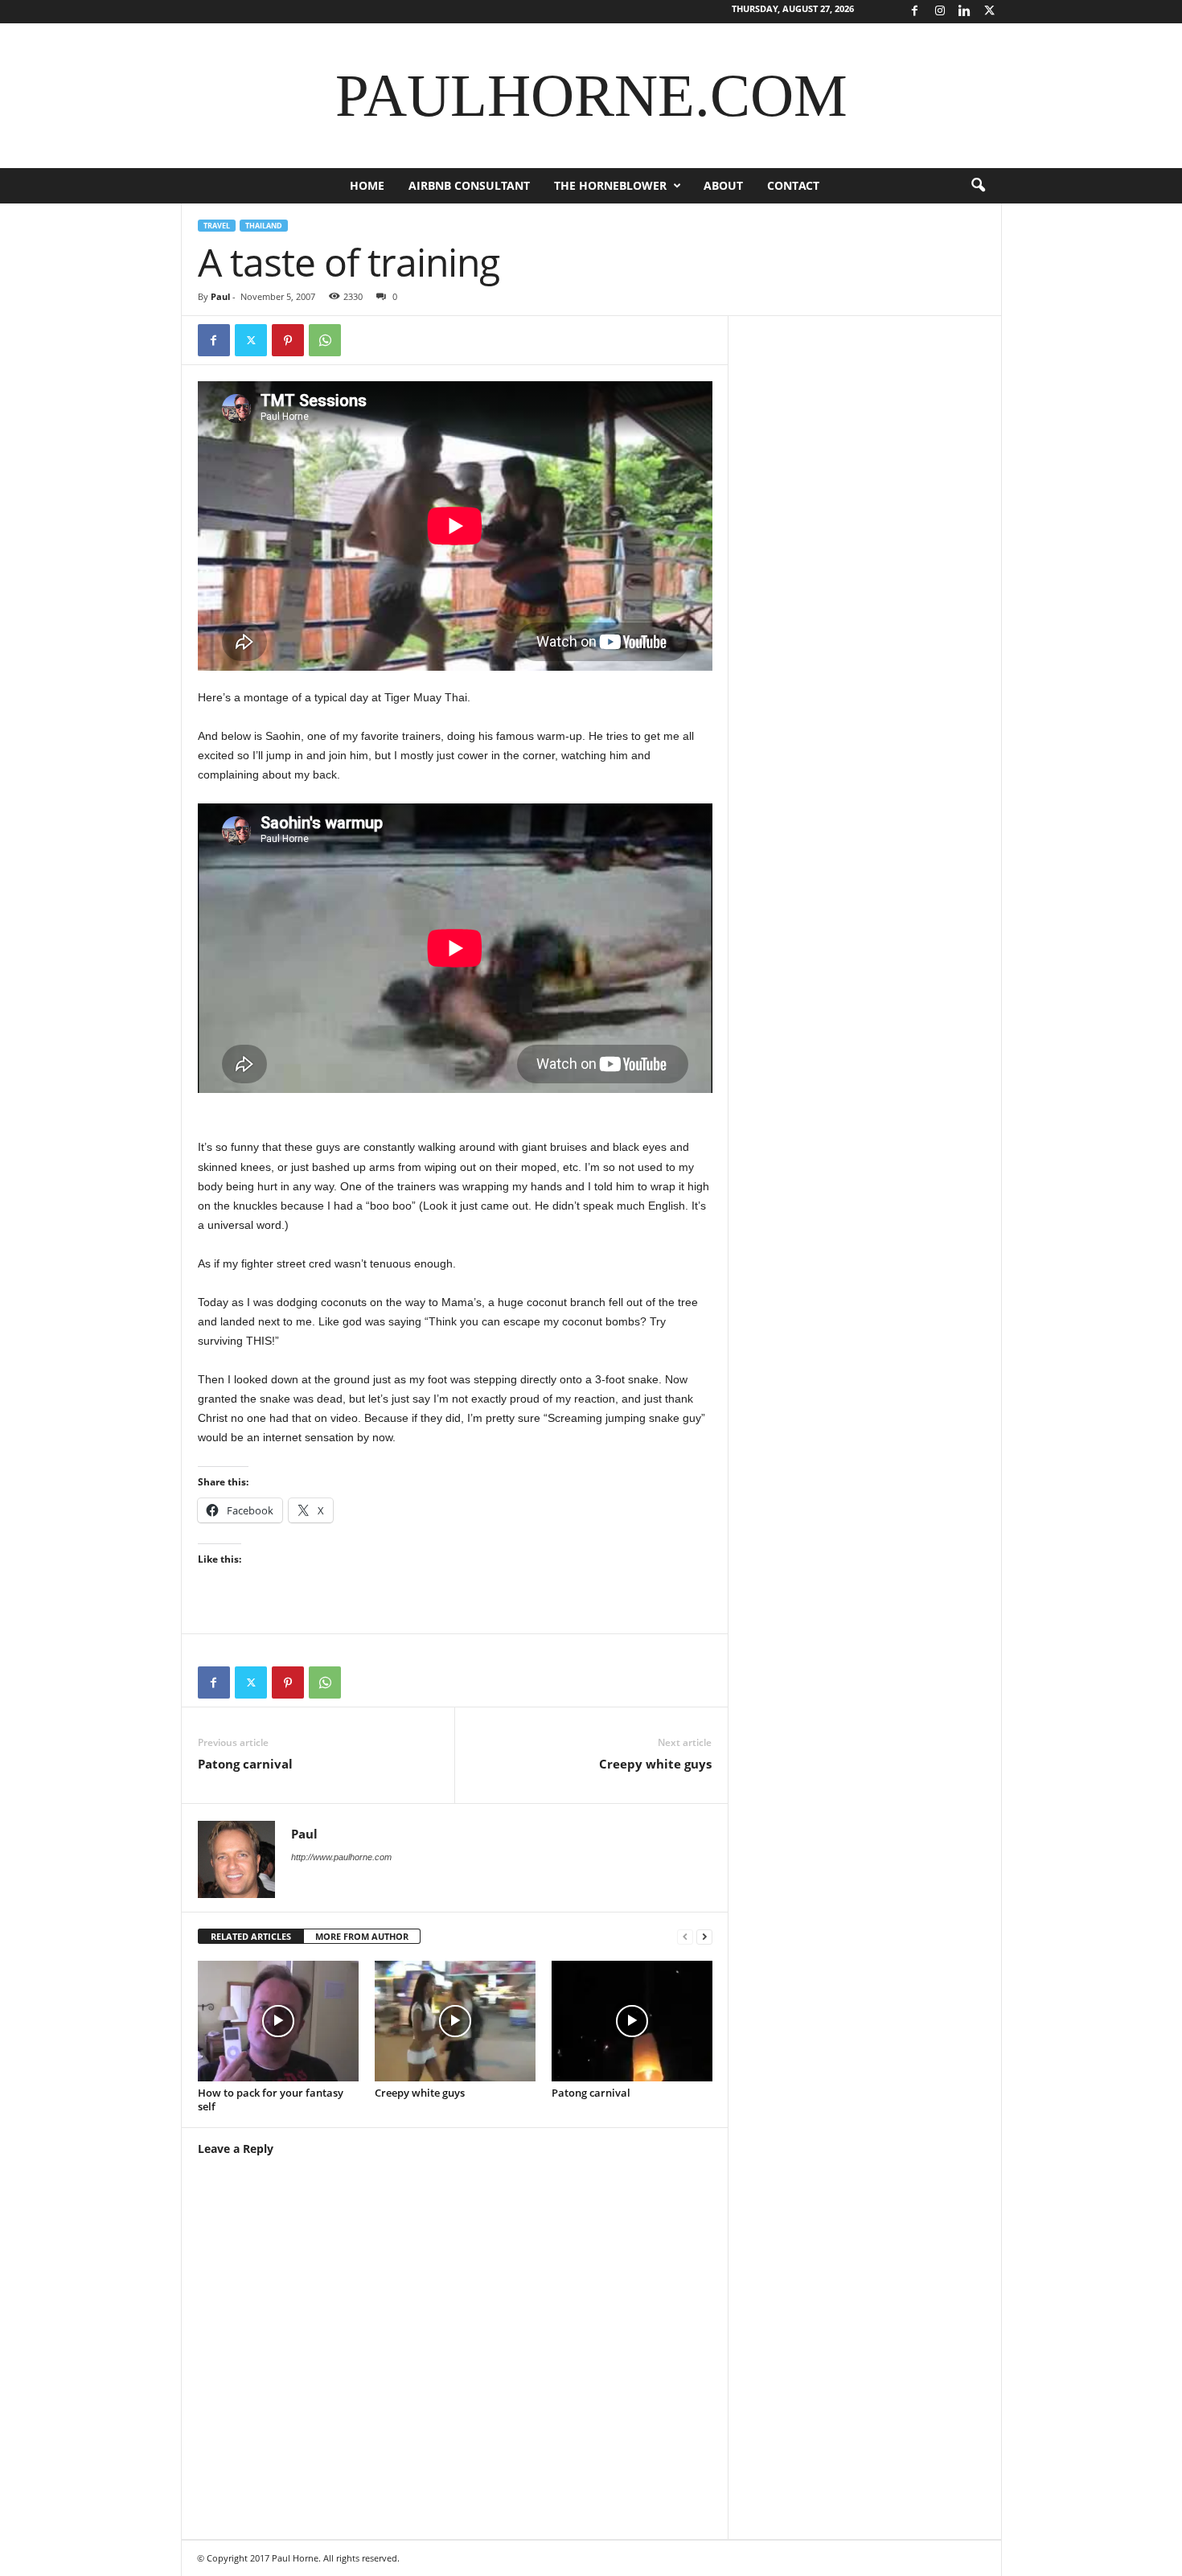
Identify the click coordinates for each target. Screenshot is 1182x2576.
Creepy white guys (655, 1764)
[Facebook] (915, 12)
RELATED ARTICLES (251, 1936)
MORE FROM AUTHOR (362, 1936)
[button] (978, 186)
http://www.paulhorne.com (341, 1857)
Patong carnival (245, 1764)
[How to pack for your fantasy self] (278, 2021)
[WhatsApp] (325, 340)
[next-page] (704, 1937)
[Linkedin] (965, 12)
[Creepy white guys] (455, 2021)
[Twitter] (990, 12)
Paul (220, 296)
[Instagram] (940, 12)
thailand (264, 226)
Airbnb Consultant (469, 185)
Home (367, 185)
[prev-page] (685, 1937)
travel (217, 226)
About (723, 185)
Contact (793, 185)
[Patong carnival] (632, 2021)
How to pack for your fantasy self (271, 2099)
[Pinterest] (288, 340)
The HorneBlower (610, 185)
